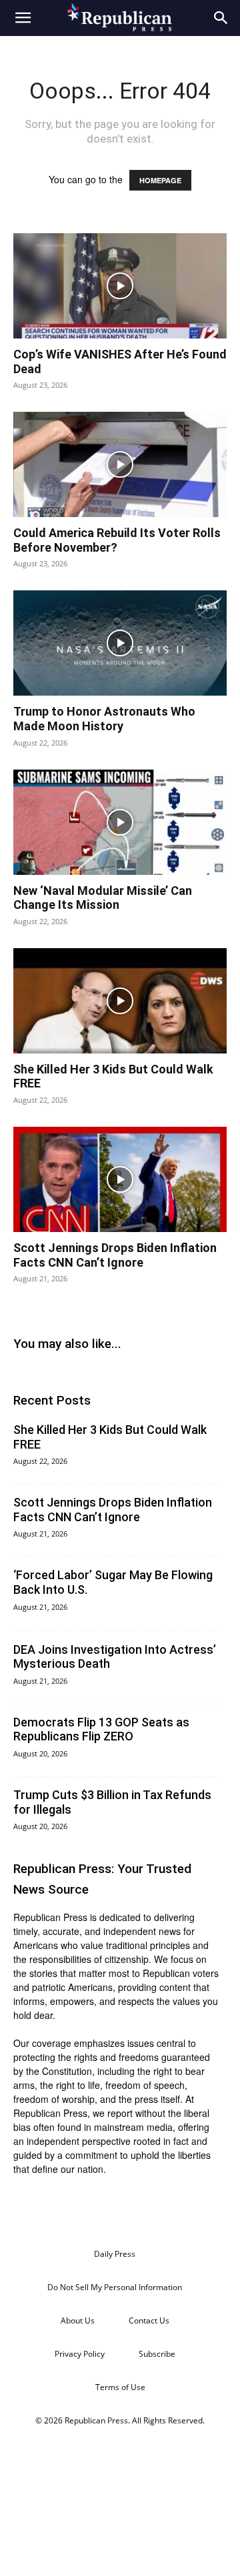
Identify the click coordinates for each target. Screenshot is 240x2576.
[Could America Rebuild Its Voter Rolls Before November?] (120, 464)
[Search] (221, 18)
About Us (78, 2320)
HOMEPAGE (160, 180)
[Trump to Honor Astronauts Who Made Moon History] (120, 643)
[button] (23, 18)
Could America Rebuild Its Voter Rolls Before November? (117, 540)
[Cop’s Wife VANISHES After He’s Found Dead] (120, 286)
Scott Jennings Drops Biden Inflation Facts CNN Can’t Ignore (115, 1255)
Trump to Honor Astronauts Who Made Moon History (104, 719)
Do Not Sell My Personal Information (115, 2287)
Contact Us (149, 2320)
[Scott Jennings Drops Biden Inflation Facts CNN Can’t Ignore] (120, 1179)
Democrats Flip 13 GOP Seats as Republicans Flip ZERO (101, 1729)
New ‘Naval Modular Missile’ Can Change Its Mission (103, 898)
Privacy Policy (80, 2354)
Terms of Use (120, 2387)
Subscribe (157, 2354)
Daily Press (115, 2254)
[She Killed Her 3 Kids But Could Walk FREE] (120, 1001)
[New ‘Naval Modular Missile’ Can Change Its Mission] (120, 822)
